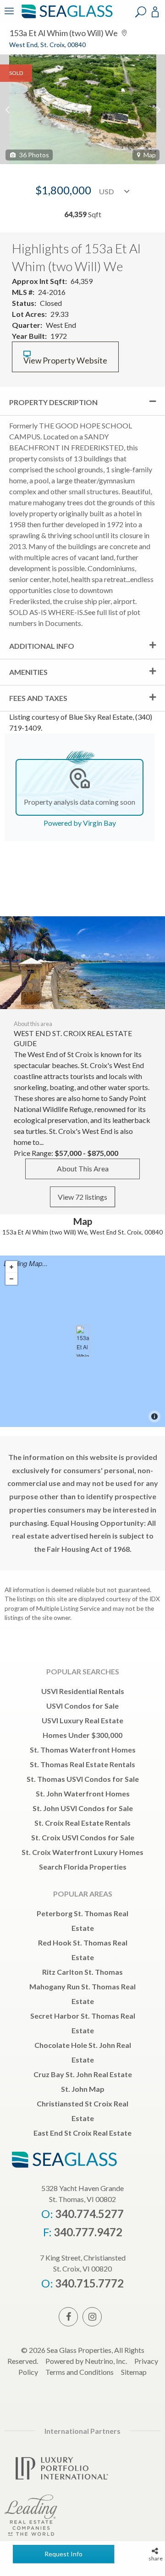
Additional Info (42, 646)
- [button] (11, 1279)
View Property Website (65, 361)
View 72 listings (82, 1197)
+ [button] (11, 1267)
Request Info (63, 2554)
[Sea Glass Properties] (66, 17)
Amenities (28, 672)
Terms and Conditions (80, 2372)
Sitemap (134, 2372)
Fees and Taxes (38, 698)
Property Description (53, 402)
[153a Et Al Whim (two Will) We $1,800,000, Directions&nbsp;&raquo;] (82, 1341)
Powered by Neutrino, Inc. (86, 2361)
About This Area (83, 1168)
